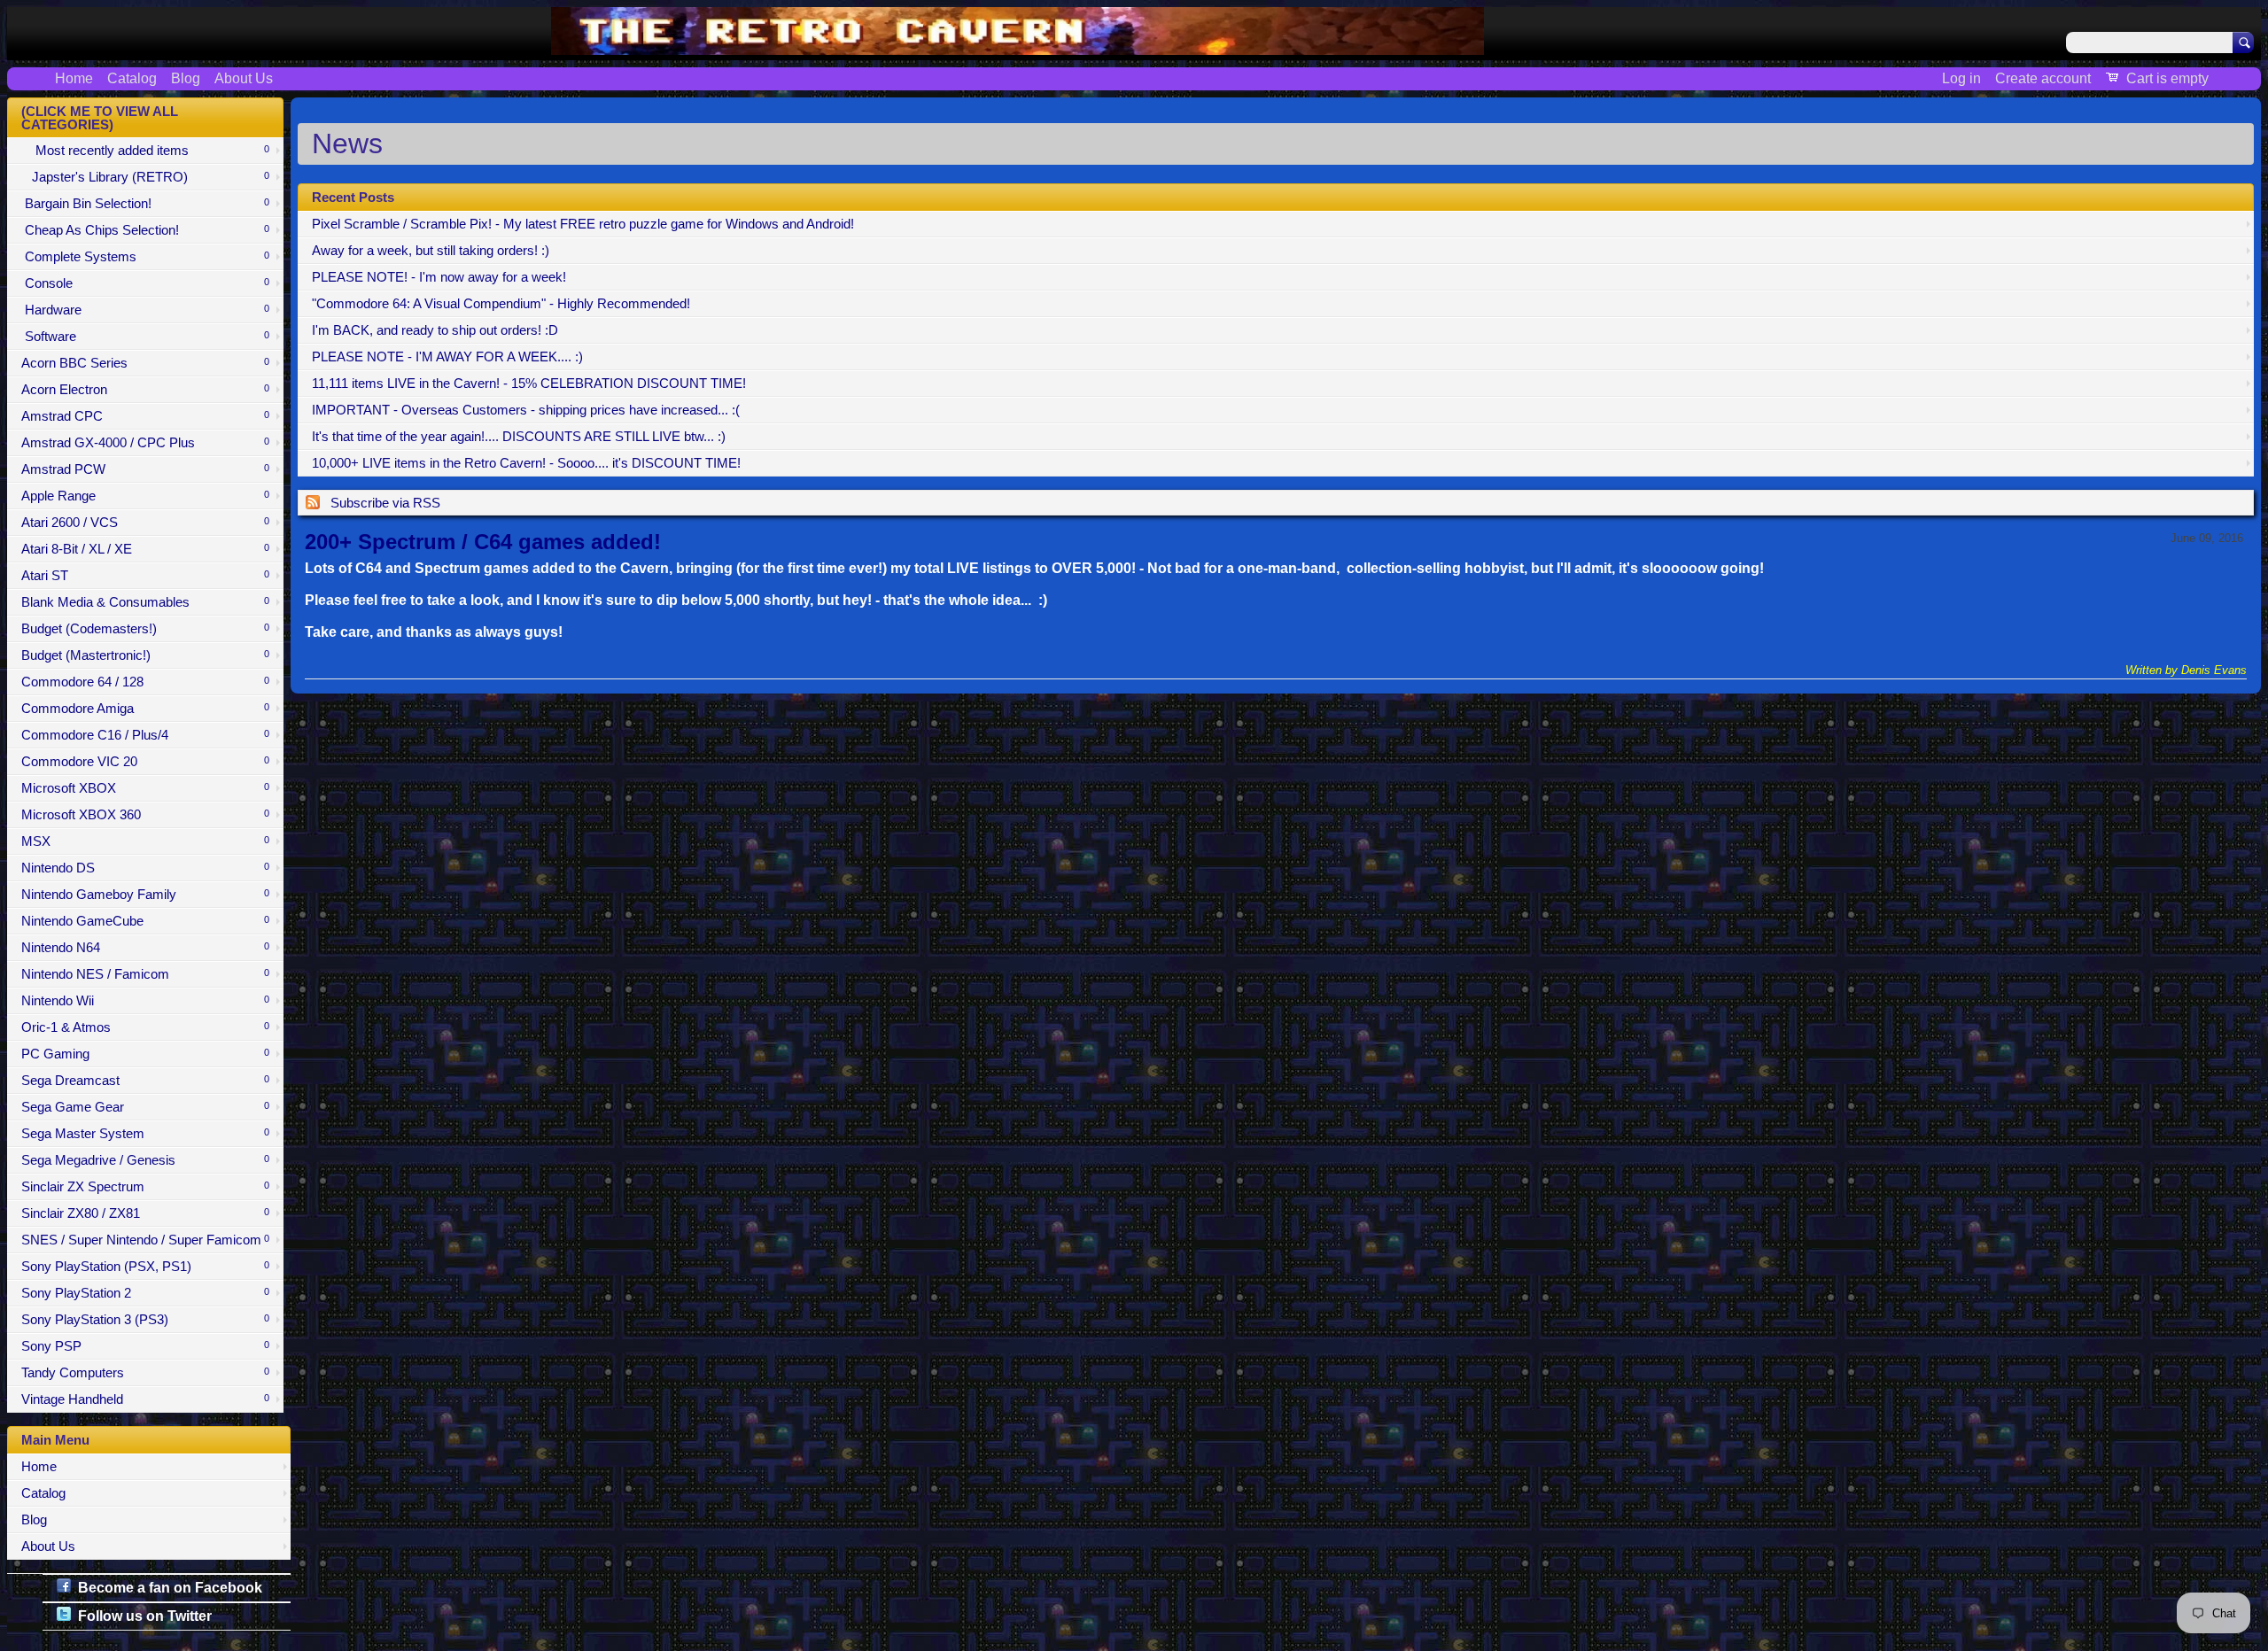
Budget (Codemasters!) (145, 629)
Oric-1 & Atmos (145, 1027)
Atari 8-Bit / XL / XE (145, 549)
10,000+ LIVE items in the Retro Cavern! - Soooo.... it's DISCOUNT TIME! (526, 463)
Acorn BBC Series (145, 363)
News (347, 143)
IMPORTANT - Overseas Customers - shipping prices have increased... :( (526, 410)
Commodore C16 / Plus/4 (145, 735)
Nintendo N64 (145, 948)
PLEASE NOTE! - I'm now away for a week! (439, 277)
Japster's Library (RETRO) (145, 177)
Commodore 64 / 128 (145, 682)
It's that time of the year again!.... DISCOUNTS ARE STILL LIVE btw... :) (519, 437)
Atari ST (145, 576)
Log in (1961, 78)
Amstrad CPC (145, 416)
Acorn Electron (145, 390)
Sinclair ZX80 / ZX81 (145, 1213)
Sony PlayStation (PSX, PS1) (145, 1267)
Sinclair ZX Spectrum (145, 1187)
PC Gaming (145, 1054)
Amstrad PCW (145, 469)
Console (145, 283)
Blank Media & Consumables (145, 602)
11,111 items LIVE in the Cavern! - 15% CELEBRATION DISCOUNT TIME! (529, 384)
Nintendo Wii (145, 1001)
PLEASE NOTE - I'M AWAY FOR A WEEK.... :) (447, 357)
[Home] (1017, 44)
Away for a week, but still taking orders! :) (431, 251)
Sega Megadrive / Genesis (145, 1160)
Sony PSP (145, 1346)
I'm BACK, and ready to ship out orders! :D (435, 330)
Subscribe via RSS (385, 503)
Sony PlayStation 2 (145, 1293)
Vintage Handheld (145, 1399)
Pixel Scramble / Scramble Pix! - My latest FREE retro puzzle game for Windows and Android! (583, 224)
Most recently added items (145, 151)
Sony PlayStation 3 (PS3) (145, 1320)
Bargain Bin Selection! (145, 204)
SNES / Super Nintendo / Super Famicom (145, 1240)
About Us (244, 78)
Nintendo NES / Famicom (145, 974)
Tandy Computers (145, 1373)
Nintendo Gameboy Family (145, 895)
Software (145, 337)
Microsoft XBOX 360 (145, 815)
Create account (2043, 78)
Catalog (132, 78)
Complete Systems (145, 257)
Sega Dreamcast (145, 1081)
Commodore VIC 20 (145, 762)
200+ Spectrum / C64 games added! (483, 542)
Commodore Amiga (145, 709)
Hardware (145, 310)
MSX (145, 841)
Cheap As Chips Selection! (145, 230)
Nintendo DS (145, 868)
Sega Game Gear (145, 1107)
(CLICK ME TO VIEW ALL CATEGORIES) (100, 118)
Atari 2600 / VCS (145, 523)
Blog (186, 78)
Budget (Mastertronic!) (145, 655)
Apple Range (145, 496)
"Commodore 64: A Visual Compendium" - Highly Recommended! (501, 304)
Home (74, 78)
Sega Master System (145, 1134)
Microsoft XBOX (145, 788)
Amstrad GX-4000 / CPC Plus (145, 443)
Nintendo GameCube (145, 921)
